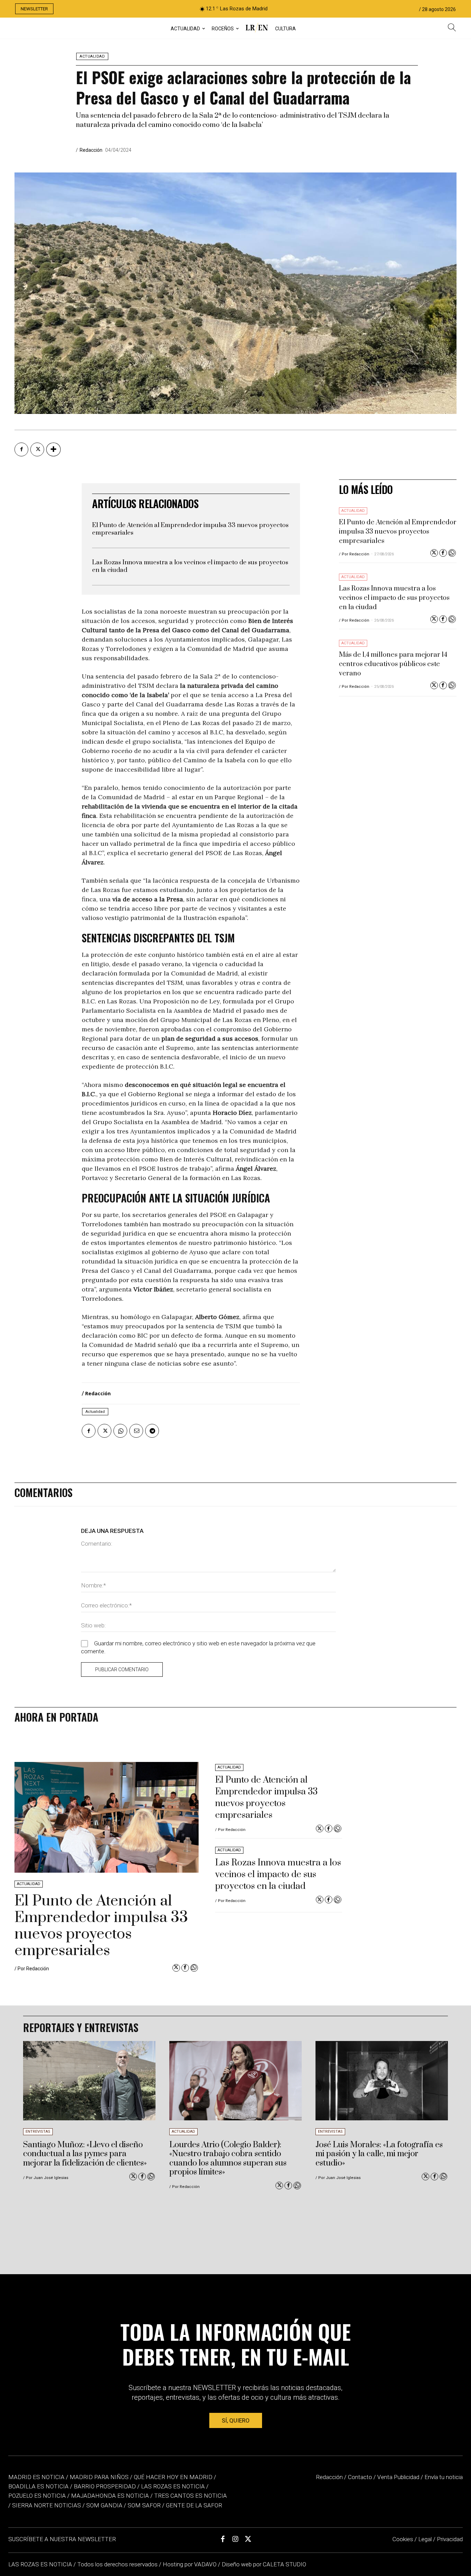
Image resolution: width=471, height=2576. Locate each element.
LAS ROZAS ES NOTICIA (41, 2564)
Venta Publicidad (399, 2477)
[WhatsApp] (120, 1431)
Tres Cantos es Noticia (191, 2496)
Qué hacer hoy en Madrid (173, 2477)
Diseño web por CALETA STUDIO (264, 2564)
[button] (452, 28)
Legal (425, 2539)
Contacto (360, 2477)
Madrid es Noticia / (38, 2477)
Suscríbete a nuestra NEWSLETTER (62, 2539)
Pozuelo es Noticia (37, 2496)
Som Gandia (104, 2505)
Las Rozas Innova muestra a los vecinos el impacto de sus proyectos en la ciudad (190, 566)
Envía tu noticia (444, 2477)
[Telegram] (152, 1431)
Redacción (91, 150)
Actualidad (92, 56)
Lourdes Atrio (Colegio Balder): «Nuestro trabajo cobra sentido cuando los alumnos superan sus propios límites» (228, 2158)
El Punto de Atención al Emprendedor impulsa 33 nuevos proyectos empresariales (190, 529)
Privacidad (450, 2539)
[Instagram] (235, 2539)
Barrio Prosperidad (106, 2486)
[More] (53, 449)
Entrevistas (38, 2132)
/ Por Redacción (354, 554)
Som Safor (144, 2505)
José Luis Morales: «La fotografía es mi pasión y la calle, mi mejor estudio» (379, 2154)
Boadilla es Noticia (38, 2486)
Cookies (403, 2539)
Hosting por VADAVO (190, 2564)
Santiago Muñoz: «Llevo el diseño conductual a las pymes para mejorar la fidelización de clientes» (85, 2154)
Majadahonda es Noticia (110, 2496)
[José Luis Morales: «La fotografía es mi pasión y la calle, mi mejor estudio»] (382, 2081)
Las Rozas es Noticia (173, 2486)
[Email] (136, 1431)
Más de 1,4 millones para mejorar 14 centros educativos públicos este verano (393, 664)
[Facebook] (21, 449)
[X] (37, 449)
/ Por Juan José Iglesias (46, 2178)
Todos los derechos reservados (118, 2564)
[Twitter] (434, 553)
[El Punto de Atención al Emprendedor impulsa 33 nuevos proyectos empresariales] (107, 1817)
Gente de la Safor (194, 2505)
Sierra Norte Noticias (47, 2505)
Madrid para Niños (99, 2477)
